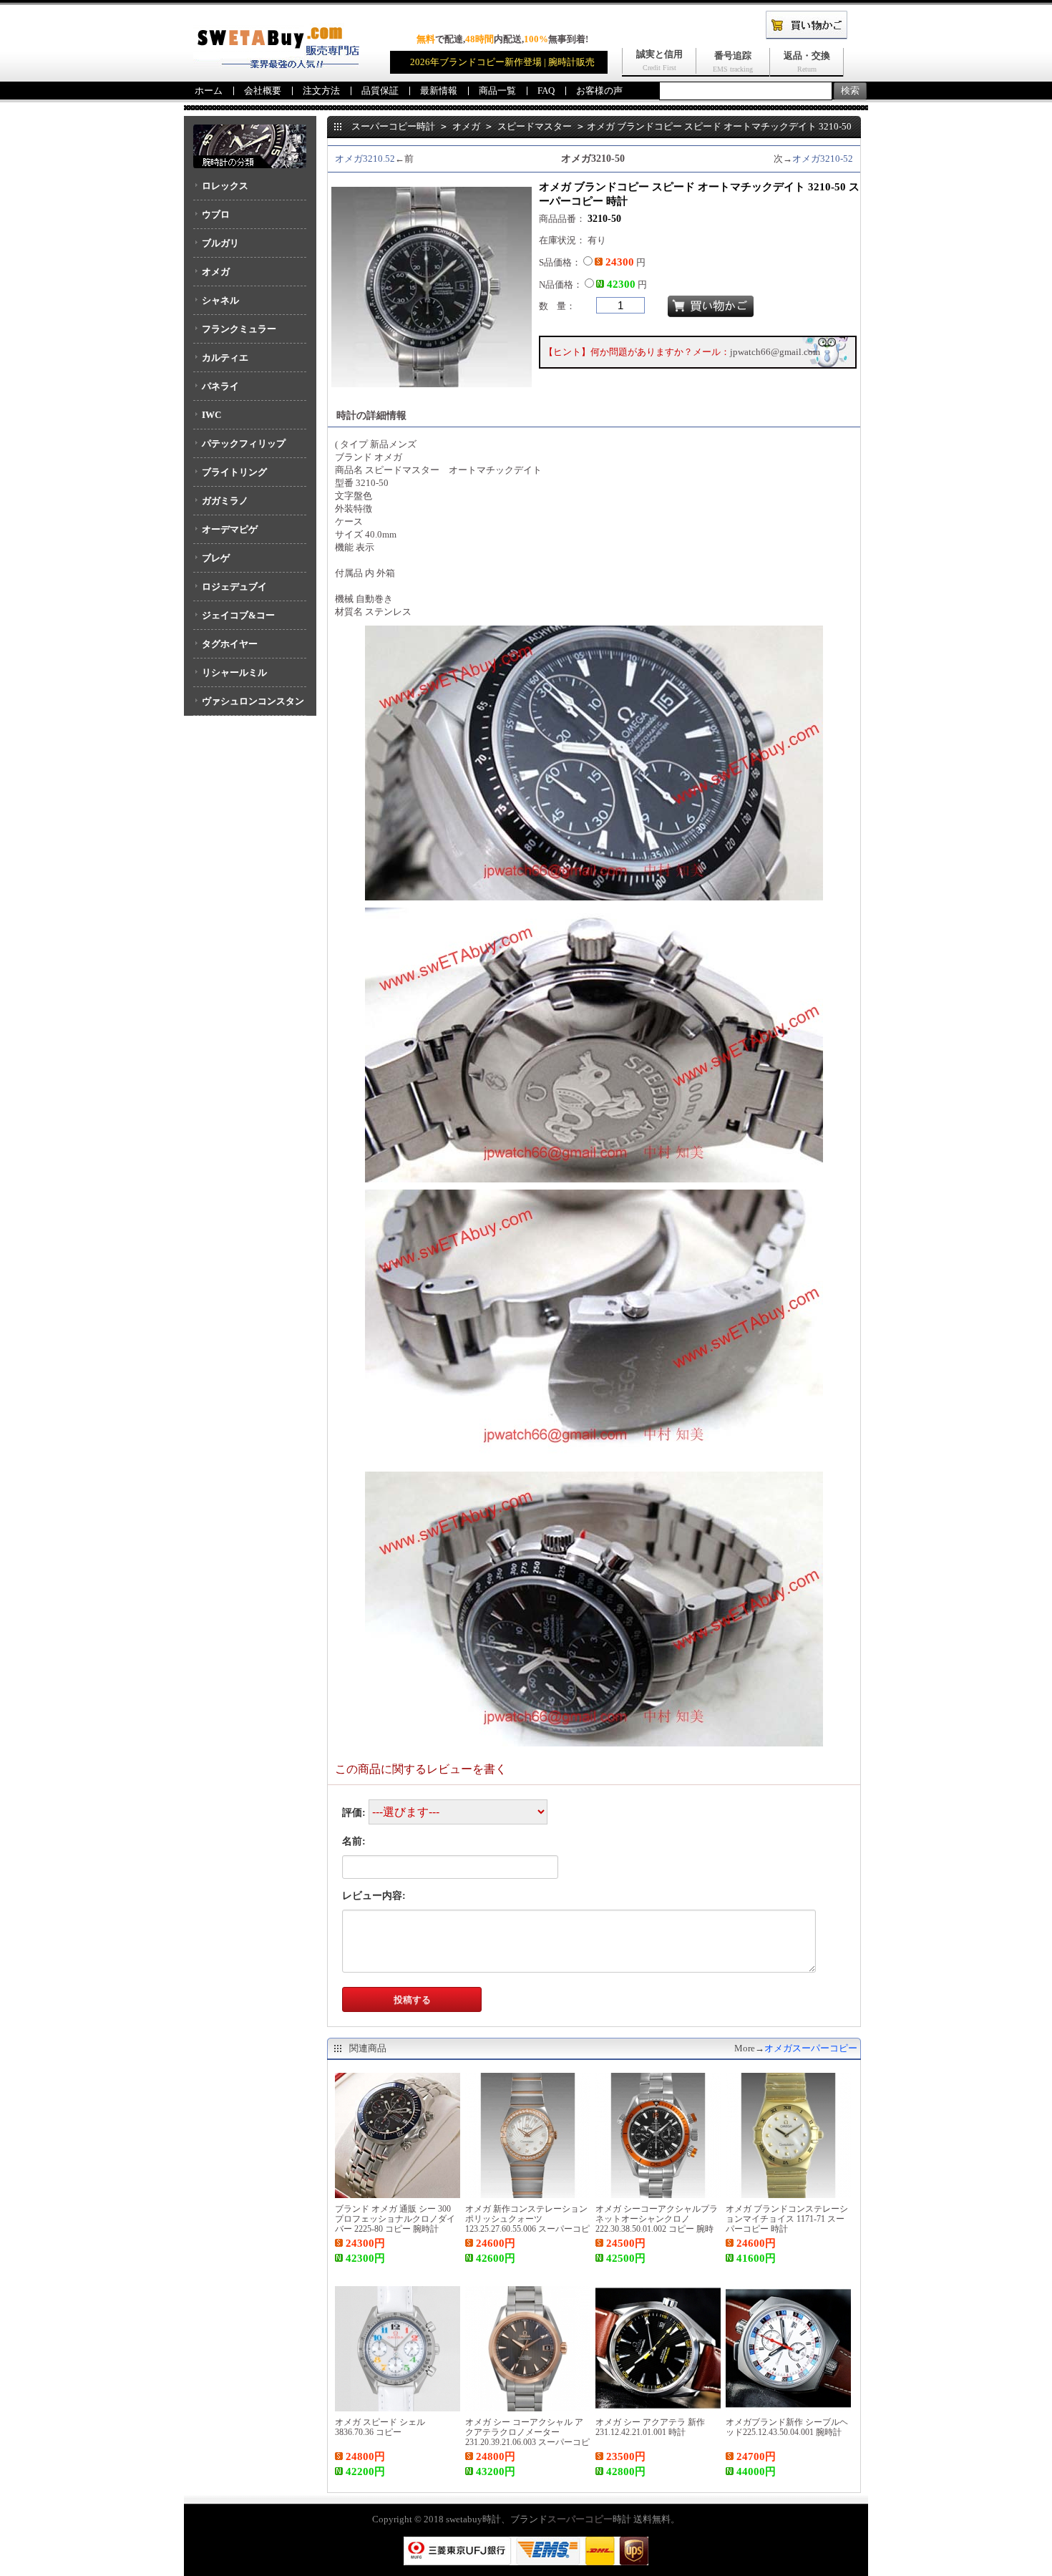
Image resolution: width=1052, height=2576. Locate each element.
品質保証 (380, 91)
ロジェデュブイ (234, 587)
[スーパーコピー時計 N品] (276, 65)
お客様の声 (599, 91)
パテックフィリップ (244, 443)
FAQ (546, 91)
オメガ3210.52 (365, 159)
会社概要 (263, 91)
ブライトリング (234, 472)
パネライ (220, 386)
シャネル (220, 300)
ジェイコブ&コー (238, 615)
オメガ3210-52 (823, 159)
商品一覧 (497, 91)
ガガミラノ (225, 501)
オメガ (216, 272)
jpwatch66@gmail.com (775, 352)
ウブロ (216, 214)
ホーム (209, 91)
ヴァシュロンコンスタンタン (249, 706)
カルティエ (225, 358)
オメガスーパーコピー (811, 2048)
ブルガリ (220, 243)
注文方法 (321, 91)
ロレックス (225, 186)
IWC (211, 415)
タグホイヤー (230, 644)
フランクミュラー (239, 329)
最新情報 (439, 91)
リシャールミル (234, 672)
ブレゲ (216, 558)
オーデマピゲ (230, 529)
